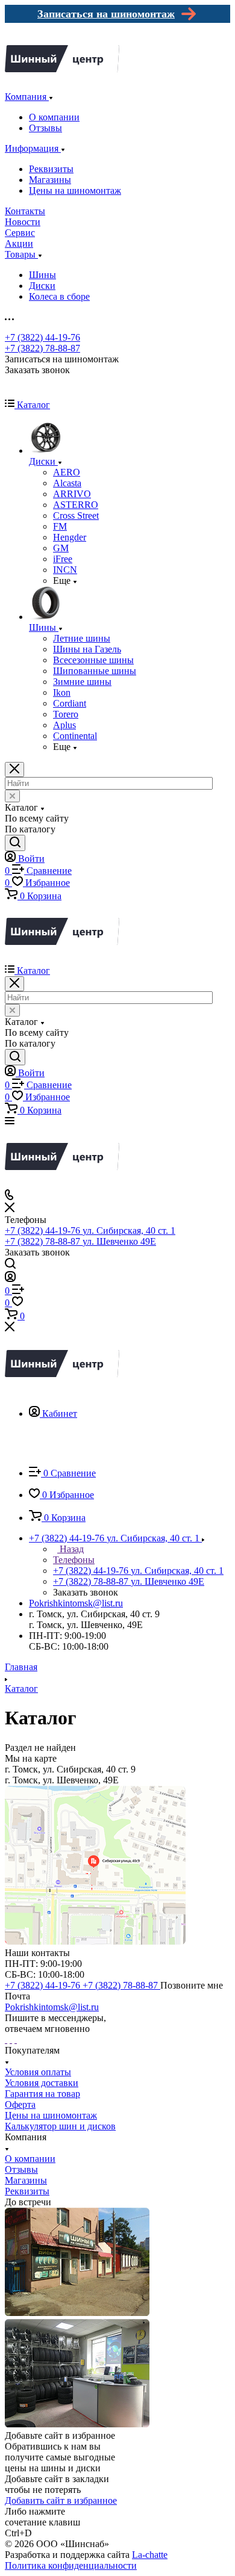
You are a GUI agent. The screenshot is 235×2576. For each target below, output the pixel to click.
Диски (42, 286)
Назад (70, 1549)
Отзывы (45, 128)
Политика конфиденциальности (71, 2565)
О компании (54, 117)
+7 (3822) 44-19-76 (42, 337)
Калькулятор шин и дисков (60, 2126)
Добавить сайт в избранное (61, 2500)
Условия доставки (42, 2083)
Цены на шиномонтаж (75, 190)
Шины (42, 275)
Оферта (20, 2104)
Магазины (50, 180)
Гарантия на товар (42, 2094)
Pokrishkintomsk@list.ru (76, 1603)
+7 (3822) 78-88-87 (42, 348)
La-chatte (150, 2555)
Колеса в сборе (59, 296)
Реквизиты (51, 169)
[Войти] (10, 1279)
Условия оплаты (38, 2072)
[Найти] (15, 843)
